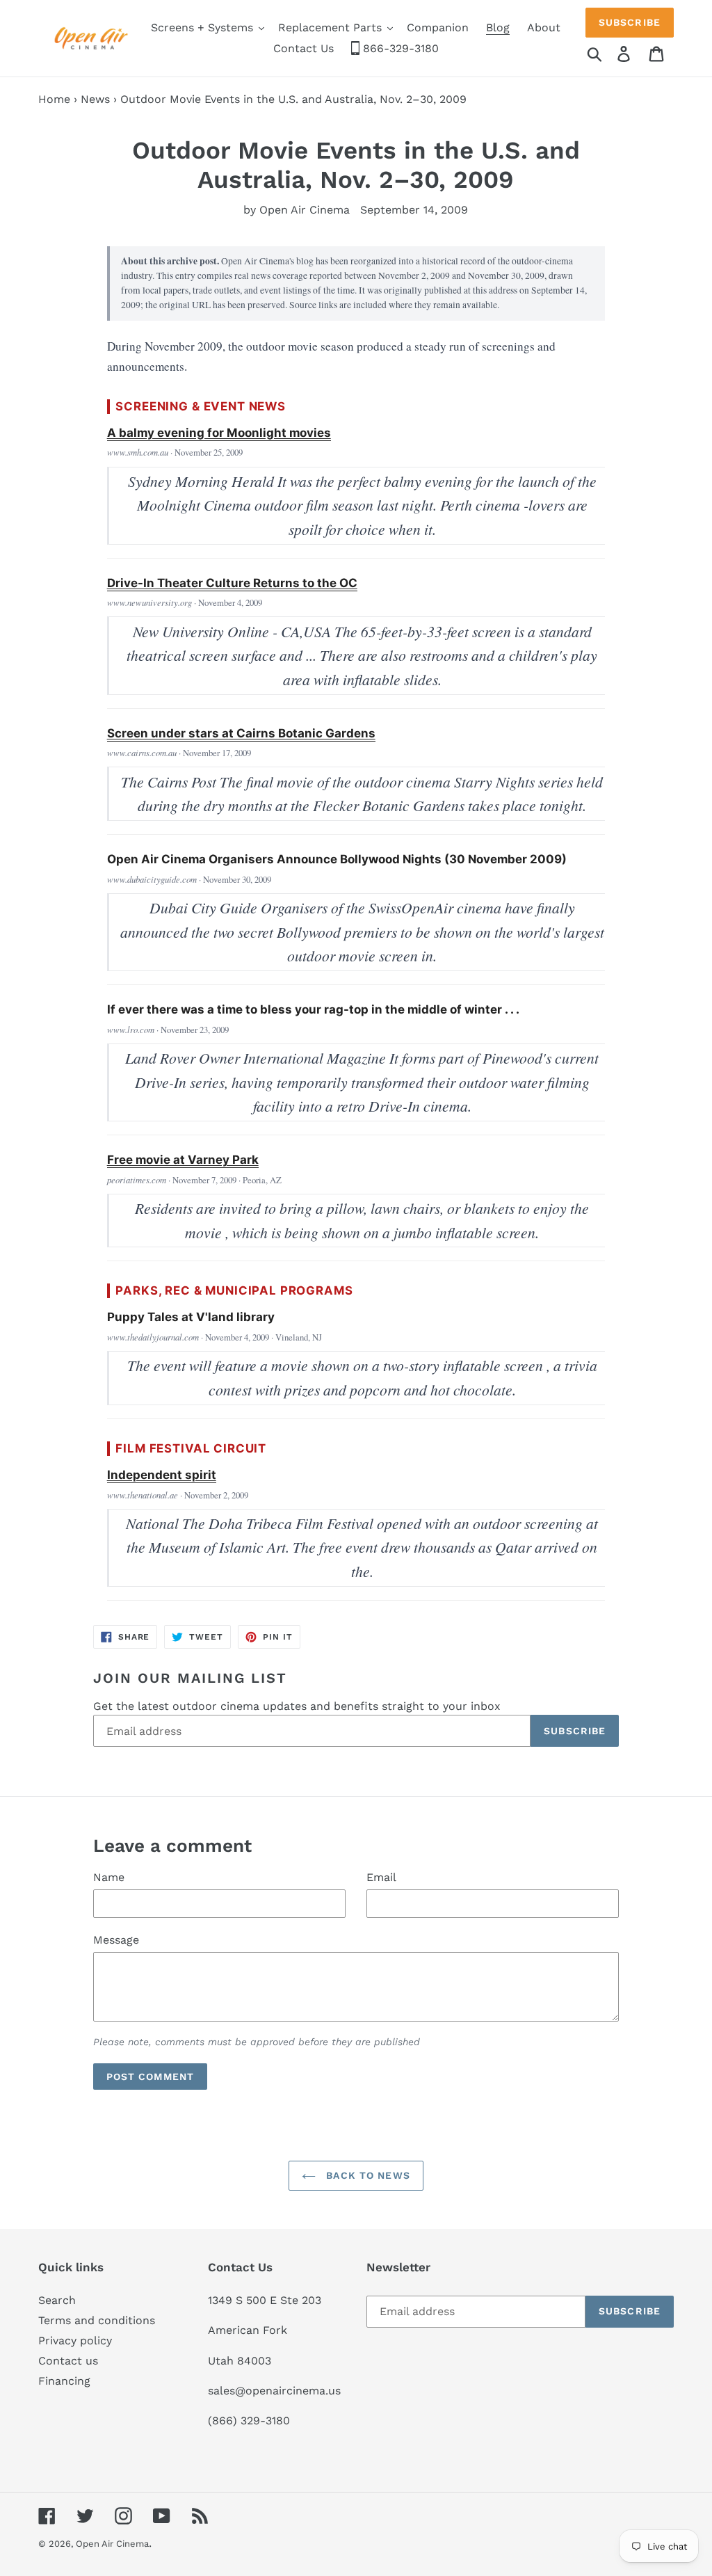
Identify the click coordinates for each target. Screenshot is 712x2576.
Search (57, 2300)
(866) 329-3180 (249, 2421)
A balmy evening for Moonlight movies (219, 433)
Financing (64, 2381)
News (95, 99)
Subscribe (630, 22)
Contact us (68, 2361)
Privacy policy (75, 2341)
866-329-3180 (399, 48)
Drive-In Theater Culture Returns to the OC (232, 583)
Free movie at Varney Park (183, 1160)
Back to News (366, 2175)
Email (381, 1877)
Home (54, 99)
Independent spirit (162, 1475)
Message (116, 1940)
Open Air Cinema (112, 2544)
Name (109, 1877)
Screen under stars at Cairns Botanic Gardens (241, 733)
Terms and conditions (97, 2320)
